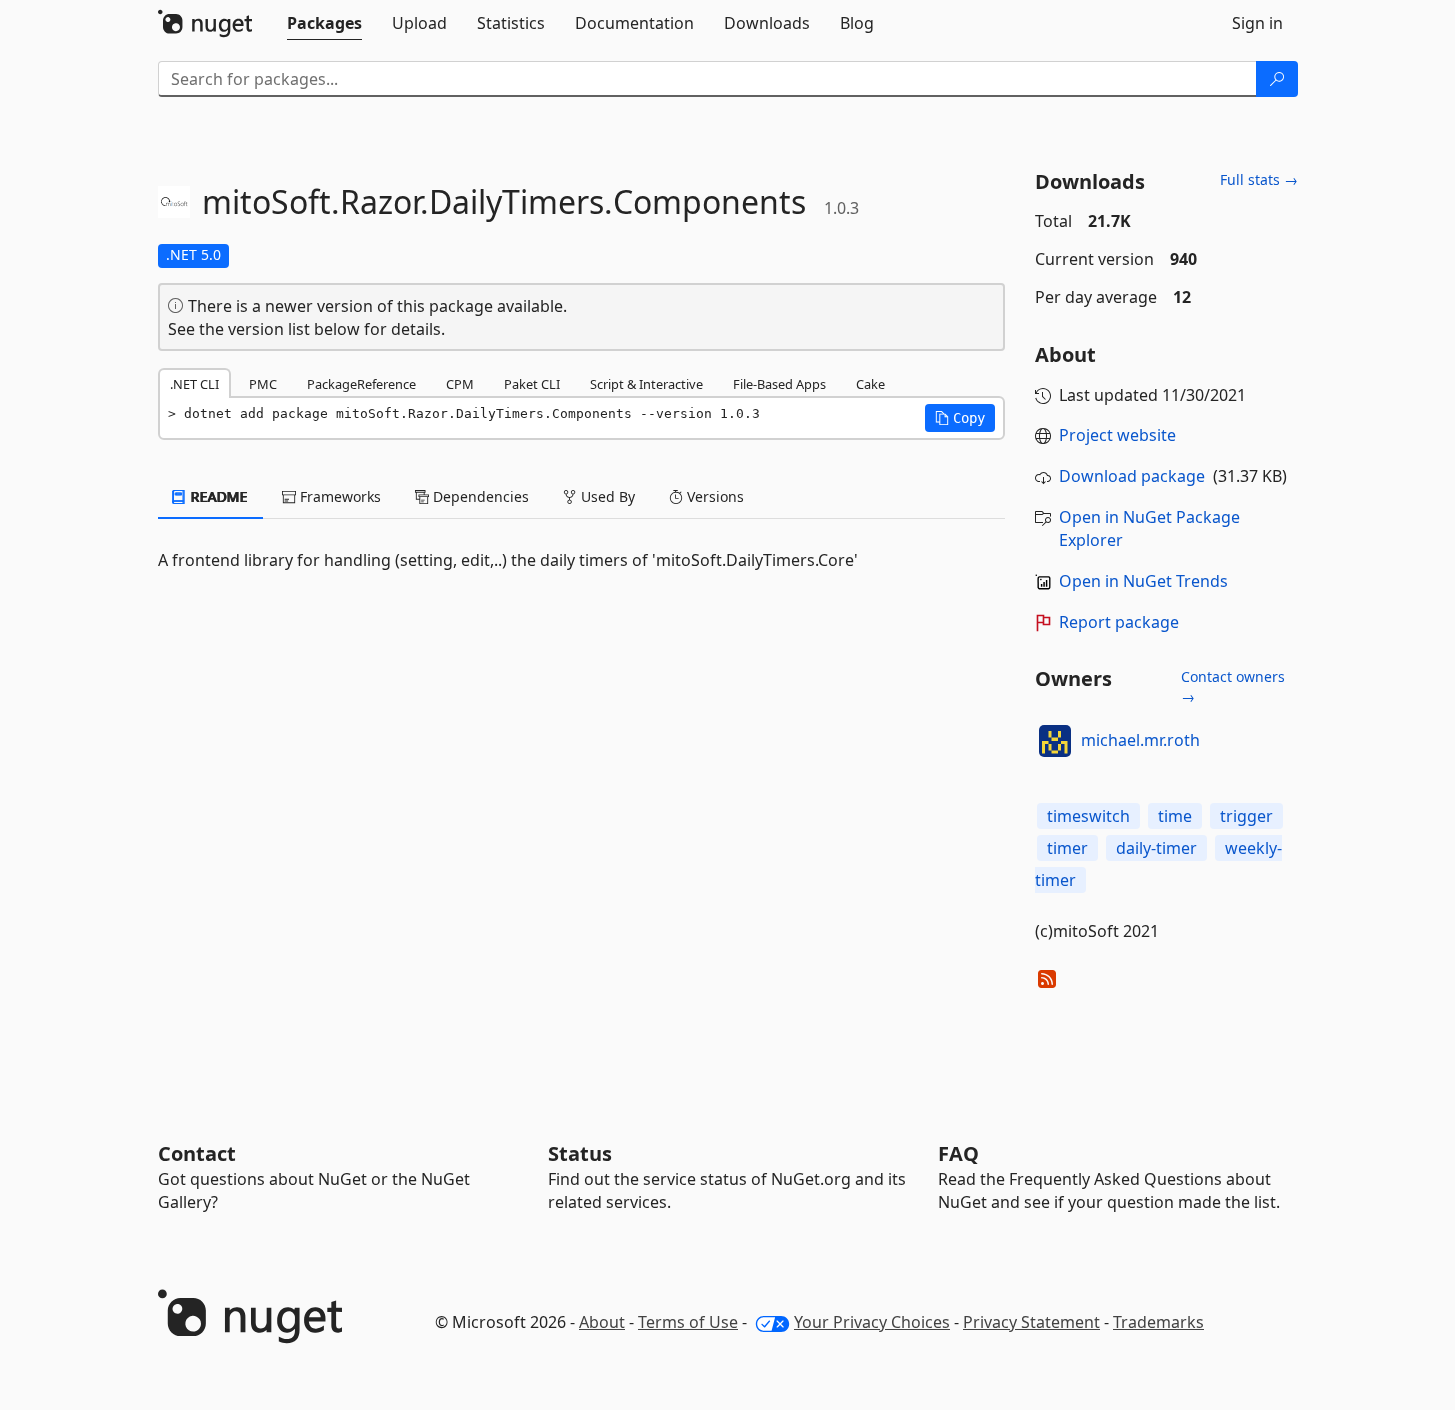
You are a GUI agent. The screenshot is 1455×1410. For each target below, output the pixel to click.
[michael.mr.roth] (1055, 741)
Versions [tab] (713, 496)
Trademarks (1158, 1322)
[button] (960, 418)
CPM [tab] (460, 384)
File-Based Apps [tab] (779, 384)
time (1175, 816)
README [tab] (217, 496)
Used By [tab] (606, 496)
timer (1067, 848)
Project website (1117, 435)
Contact (197, 1153)
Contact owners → (1233, 686)
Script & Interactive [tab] (646, 384)
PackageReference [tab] (361, 384)
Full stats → (1259, 179)
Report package (1119, 622)
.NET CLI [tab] (194, 384)
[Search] (1277, 79)
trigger (1246, 816)
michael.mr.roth (1140, 740)
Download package (1132, 476)
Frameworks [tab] (338, 496)
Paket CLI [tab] (532, 384)
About (602, 1322)
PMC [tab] (263, 384)
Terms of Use (688, 1322)
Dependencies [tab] (479, 496)
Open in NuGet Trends (1143, 581)
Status (580, 1153)
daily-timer (1156, 848)
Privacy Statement (1031, 1322)
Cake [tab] (870, 384)
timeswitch (1088, 816)
